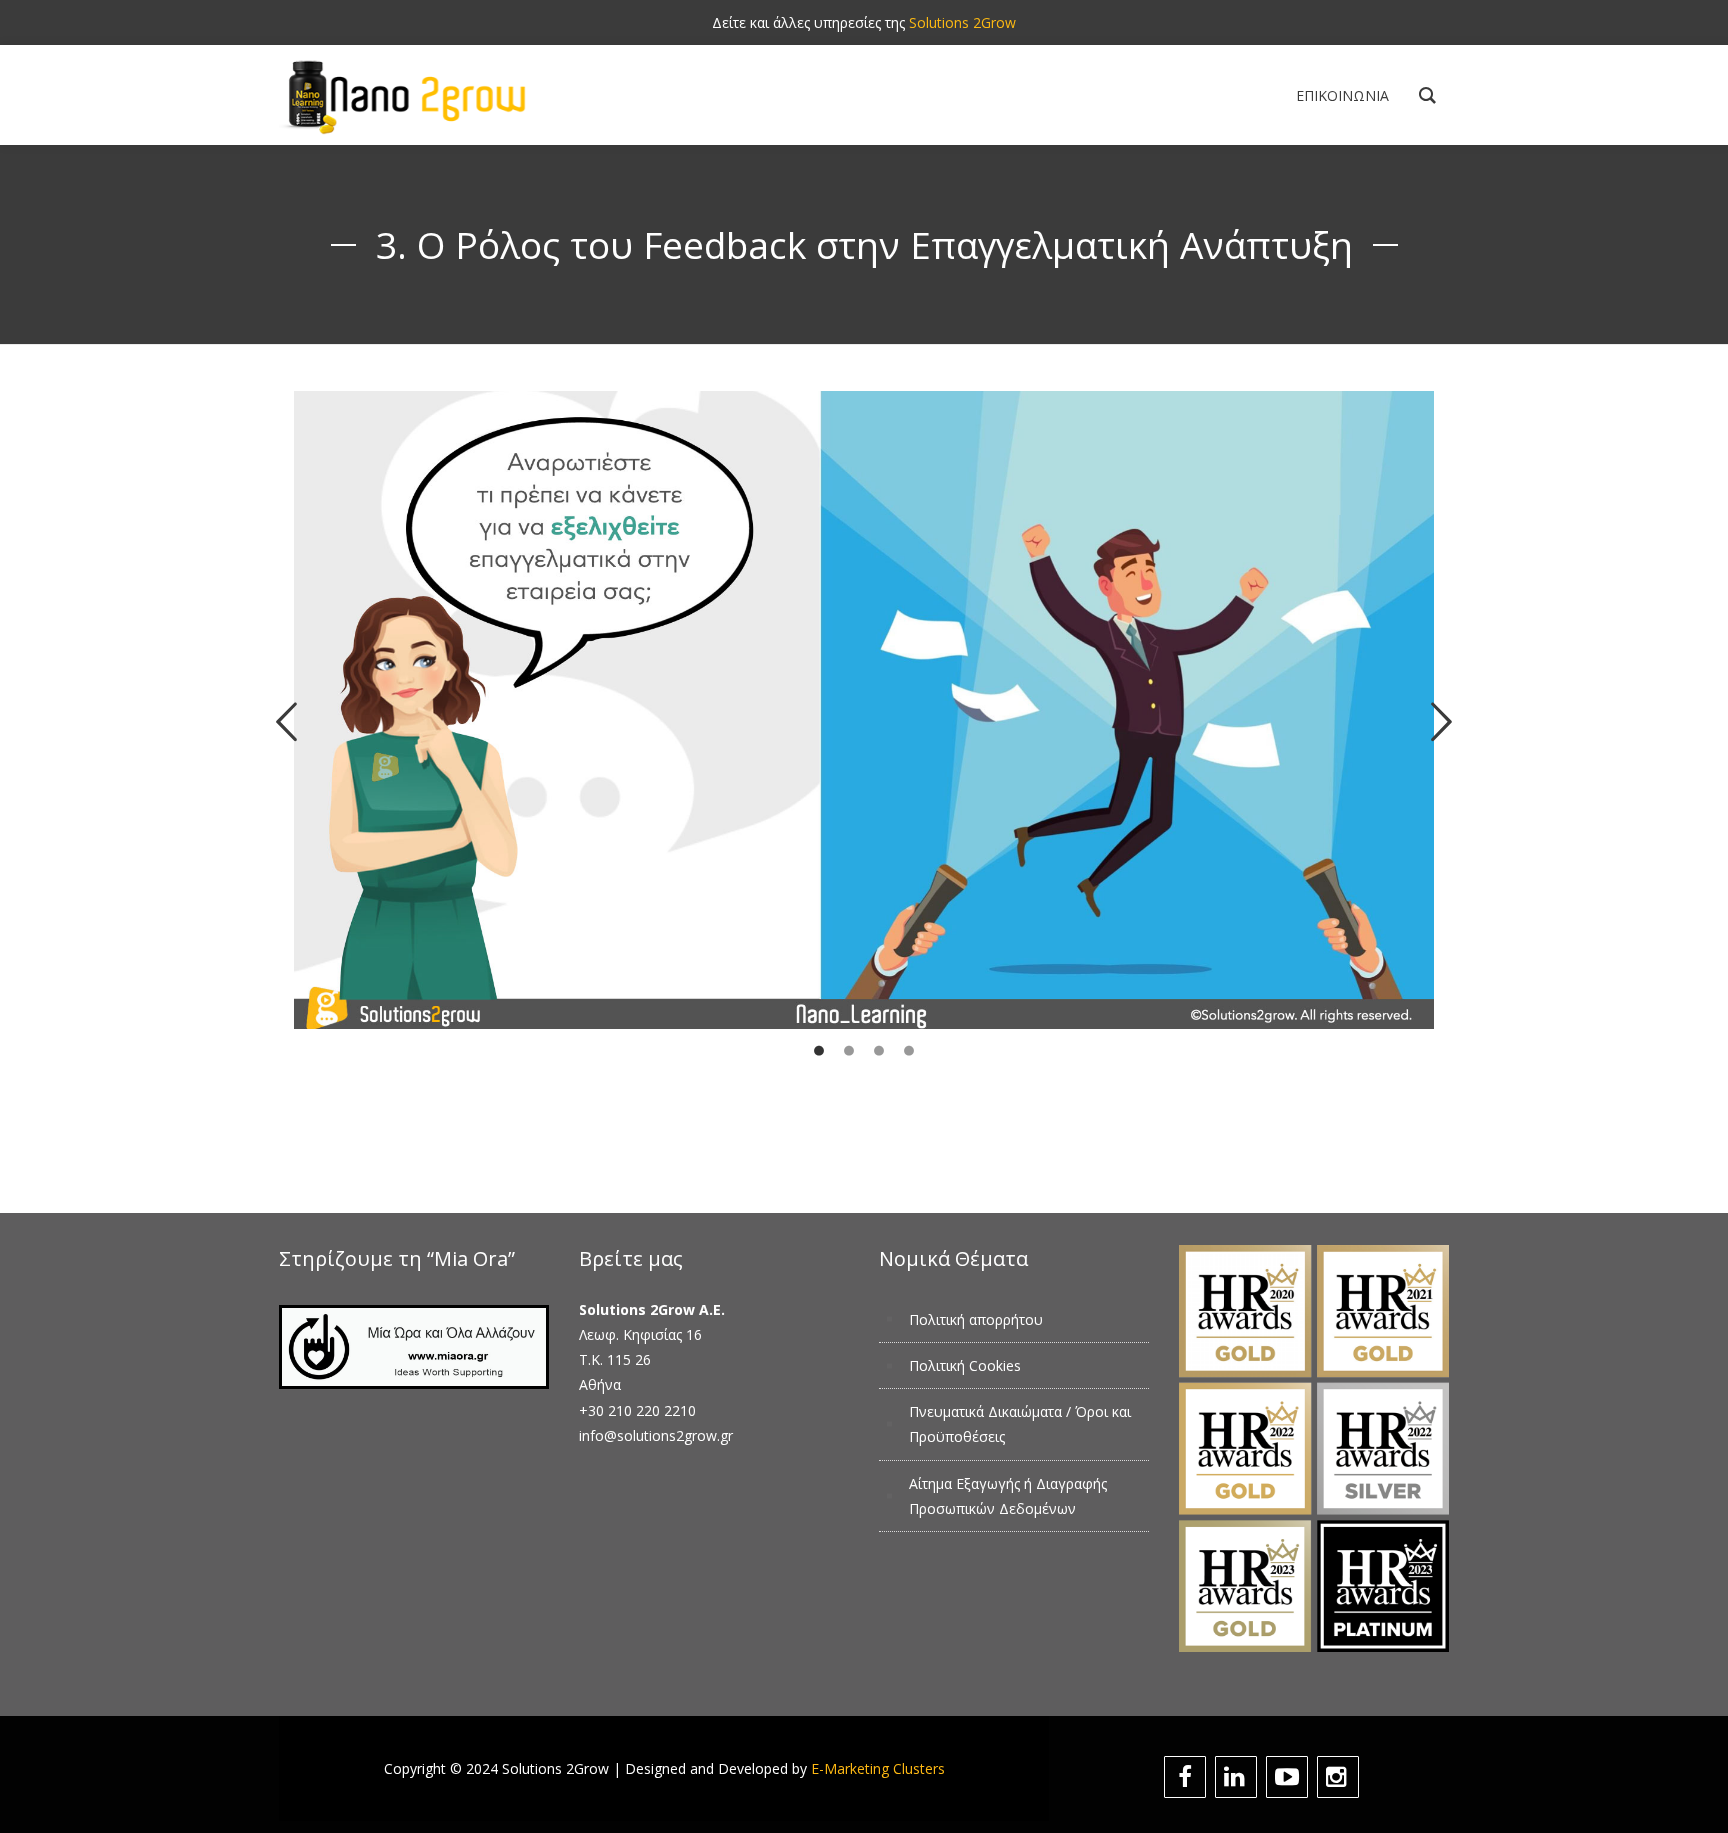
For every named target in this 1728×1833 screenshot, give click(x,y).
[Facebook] (1187, 1777)
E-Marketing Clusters (878, 1768)
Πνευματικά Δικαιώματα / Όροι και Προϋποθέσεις (1020, 1424)
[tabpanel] (864, 762)
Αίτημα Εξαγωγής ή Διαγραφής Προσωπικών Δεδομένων (1008, 1496)
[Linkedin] (1238, 1777)
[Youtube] (1289, 1777)
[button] (286, 722)
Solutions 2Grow (962, 22)
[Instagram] (1340, 1777)
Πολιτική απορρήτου (976, 1319)
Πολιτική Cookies (965, 1365)
